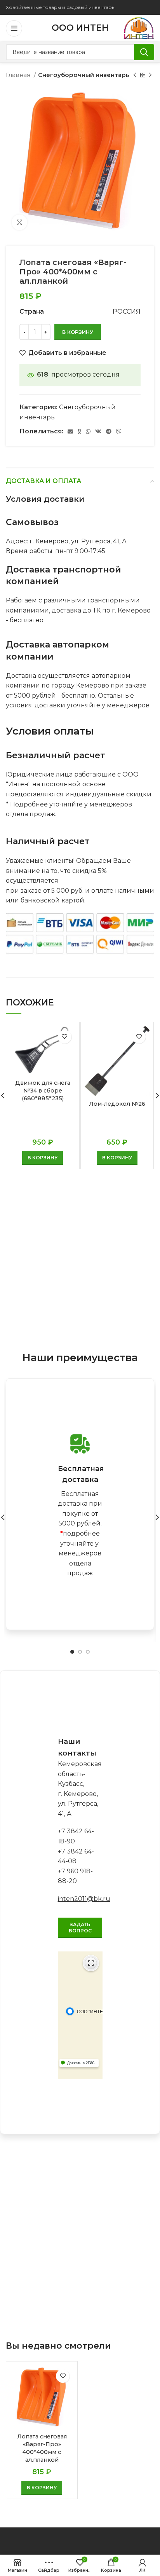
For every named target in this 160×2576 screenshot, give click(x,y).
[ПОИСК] (144, 52)
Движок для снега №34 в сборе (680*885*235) (43, 1091)
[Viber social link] (119, 431)
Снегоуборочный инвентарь (84, 75)
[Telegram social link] (109, 431)
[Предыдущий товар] (135, 75)
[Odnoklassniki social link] (79, 431)
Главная (19, 75)
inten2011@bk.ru (84, 1899)
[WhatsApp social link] (88, 431)
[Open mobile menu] (14, 28)
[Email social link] (70, 431)
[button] (43, 1158)
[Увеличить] (19, 222)
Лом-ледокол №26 (117, 1104)
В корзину (78, 332)
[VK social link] (98, 431)
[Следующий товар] (150, 75)
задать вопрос (80, 1928)
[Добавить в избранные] (65, 1037)
